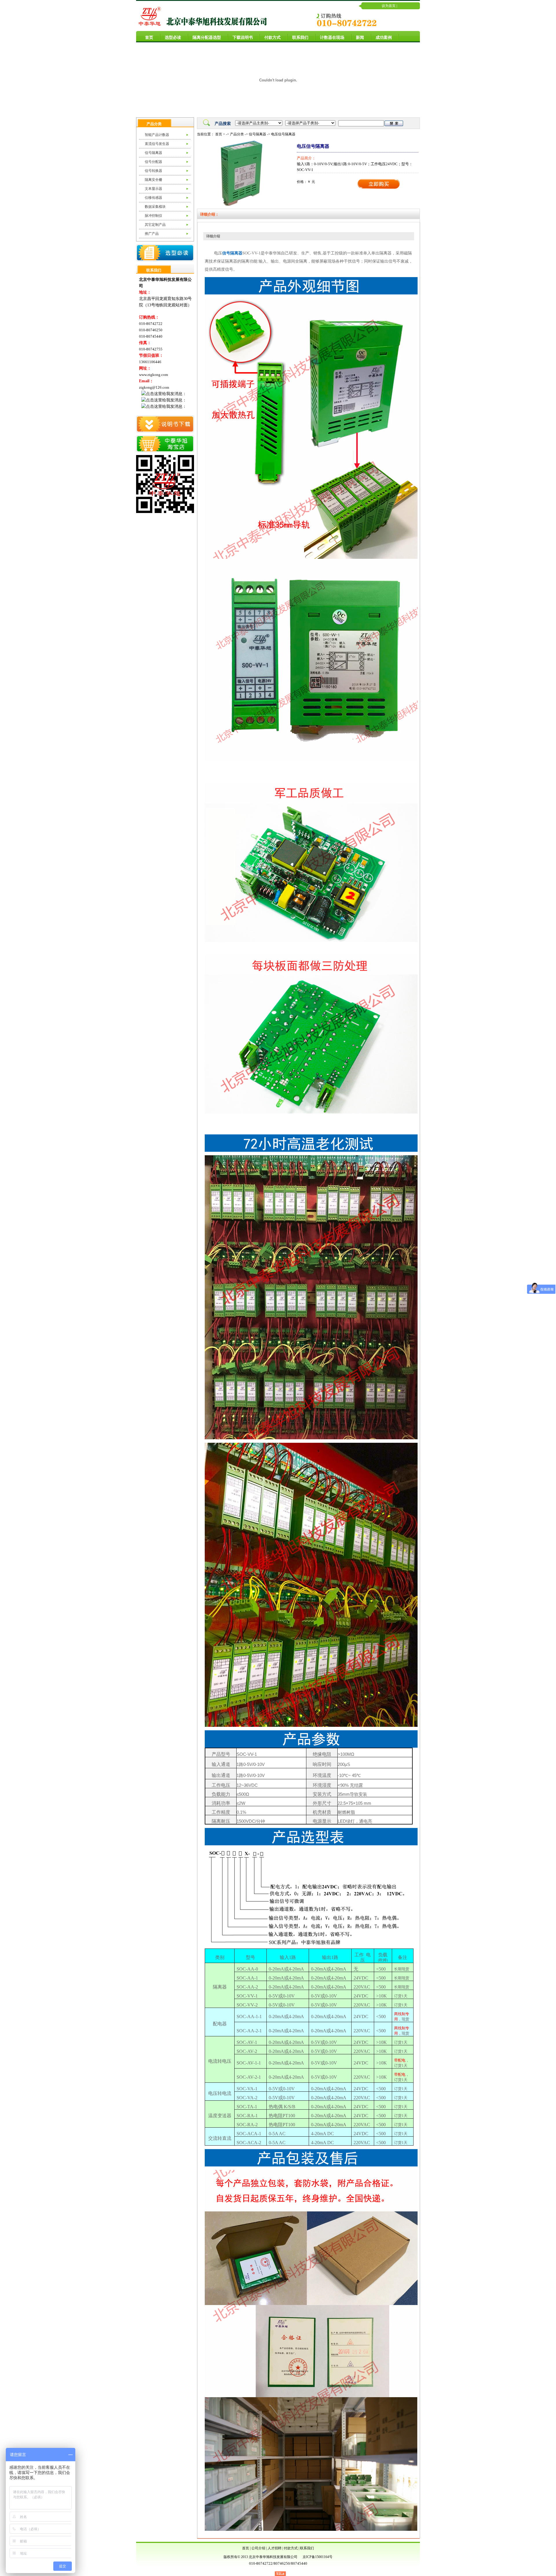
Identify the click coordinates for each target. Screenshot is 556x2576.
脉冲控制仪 (153, 216)
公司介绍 (258, 2548)
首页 (149, 38)
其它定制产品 (155, 225)
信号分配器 (153, 162)
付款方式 (272, 38)
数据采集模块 (155, 207)
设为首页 (389, 6)
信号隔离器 (153, 153)
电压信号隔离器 (283, 134)
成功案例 (384, 38)
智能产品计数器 (157, 135)
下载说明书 (243, 38)
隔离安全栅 (153, 180)
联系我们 (300, 38)
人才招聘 (275, 2548)
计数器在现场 (332, 38)
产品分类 (237, 134)
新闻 (360, 38)
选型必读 (173, 38)
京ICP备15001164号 (318, 2557)
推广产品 (152, 234)
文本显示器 (153, 189)
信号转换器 (153, 171)
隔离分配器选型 (207, 38)
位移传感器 (153, 198)
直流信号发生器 (157, 144)
